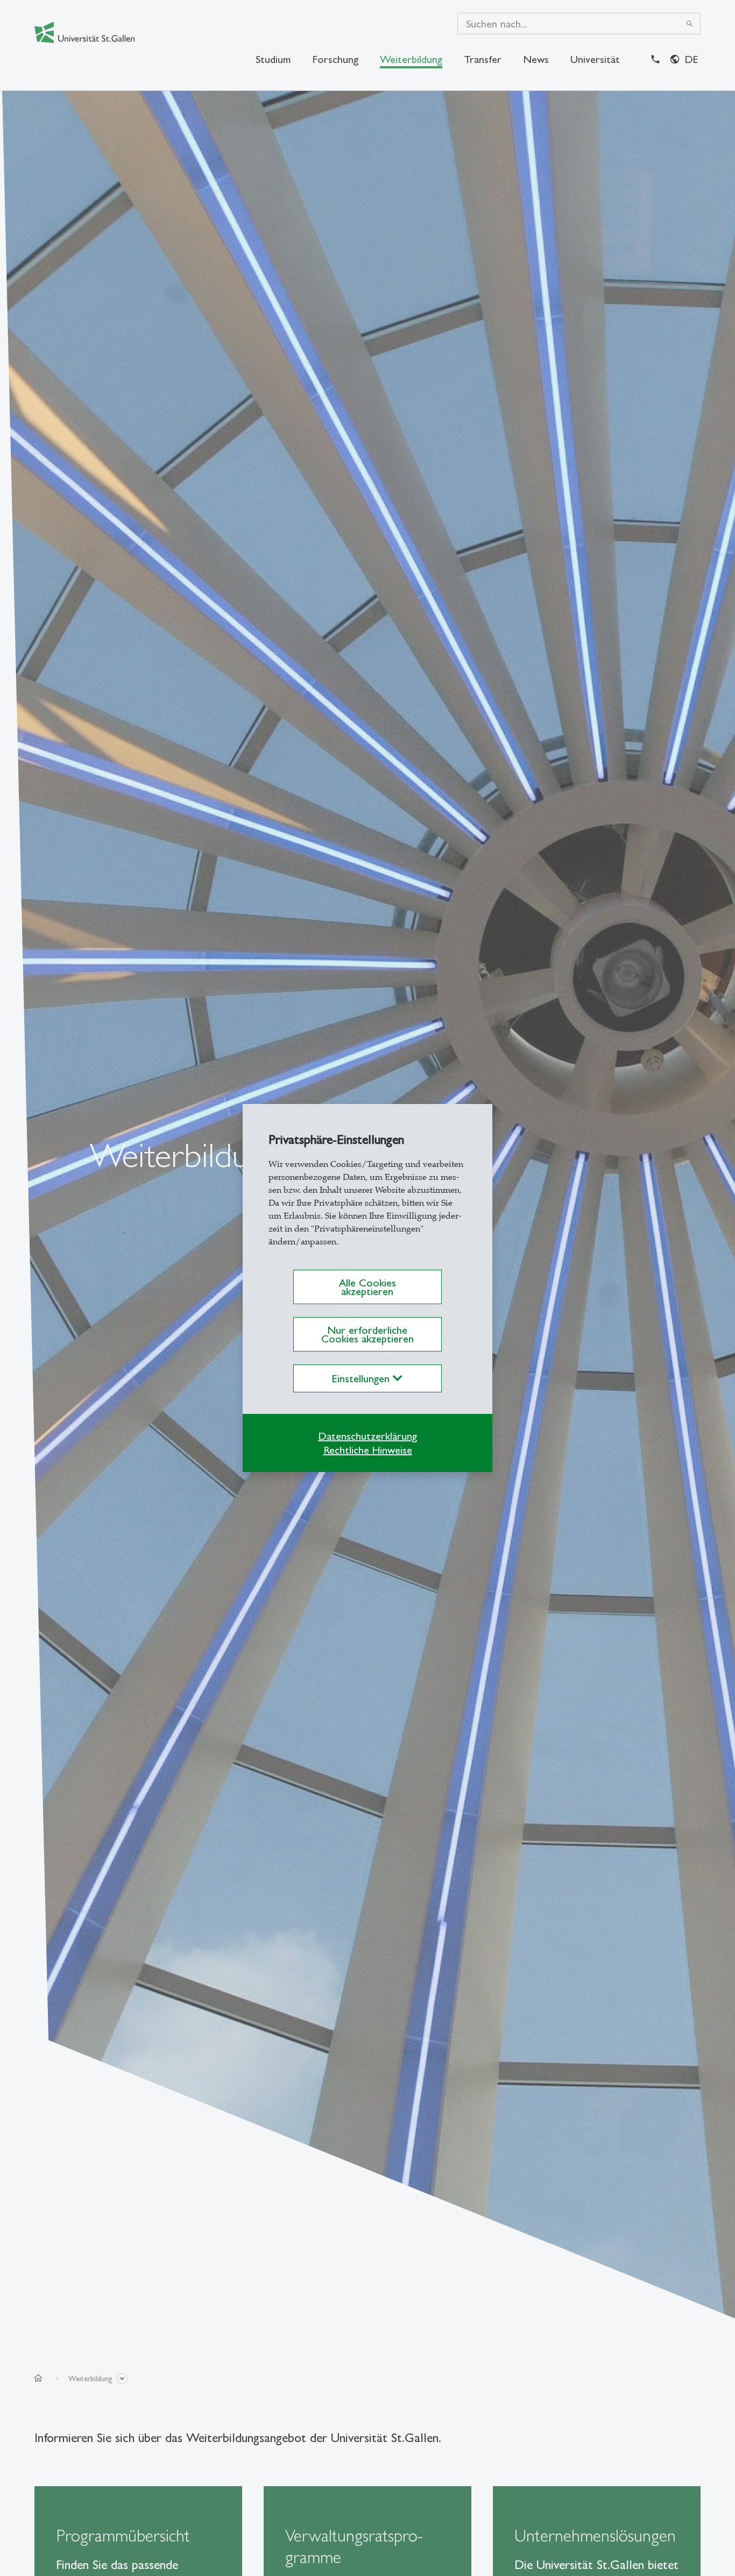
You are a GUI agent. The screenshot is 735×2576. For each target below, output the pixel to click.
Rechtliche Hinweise (368, 1450)
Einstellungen (362, 1378)
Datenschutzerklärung (367, 1436)
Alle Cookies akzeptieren (367, 1287)
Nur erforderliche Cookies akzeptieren (367, 1334)
